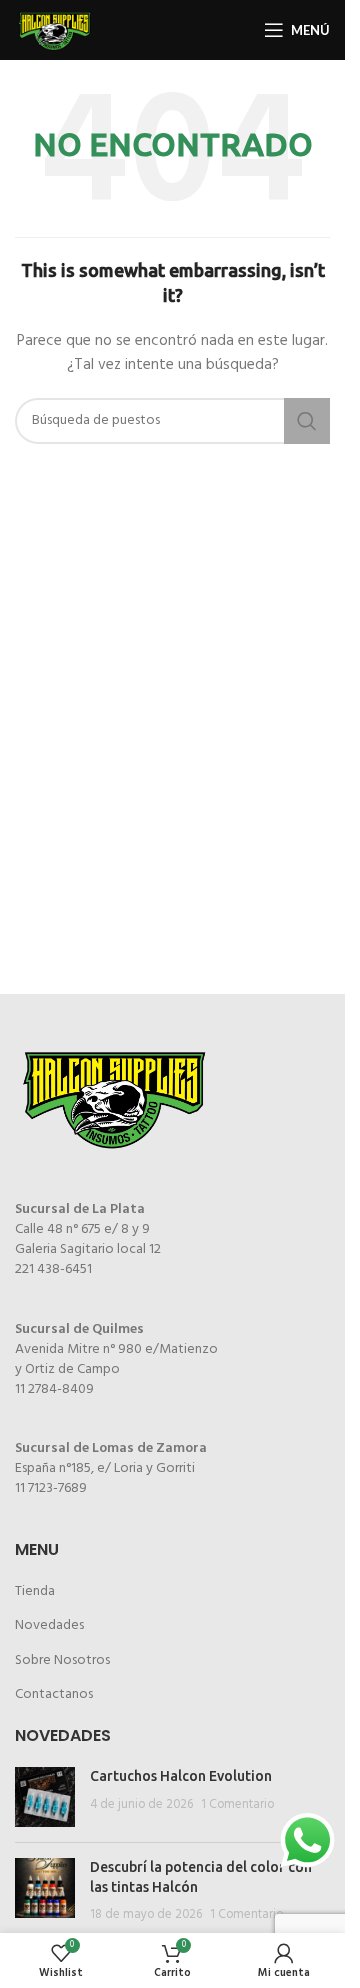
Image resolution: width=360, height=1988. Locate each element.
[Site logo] (55, 30)
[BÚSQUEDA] (307, 421)
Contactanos (54, 1694)
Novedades (49, 1625)
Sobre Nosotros (62, 1660)
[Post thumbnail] (45, 1797)
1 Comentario (237, 1805)
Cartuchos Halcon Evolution (181, 1776)
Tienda (35, 1591)
